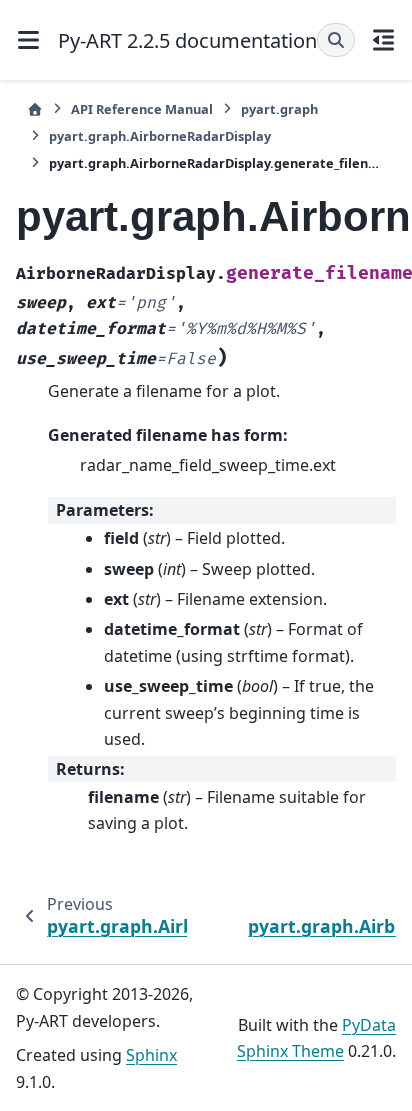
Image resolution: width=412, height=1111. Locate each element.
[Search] (336, 40)
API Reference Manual (142, 109)
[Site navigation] (29, 40)
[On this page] (384, 40)
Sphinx (151, 1055)
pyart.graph (279, 109)
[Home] (35, 109)
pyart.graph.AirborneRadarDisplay (160, 136)
